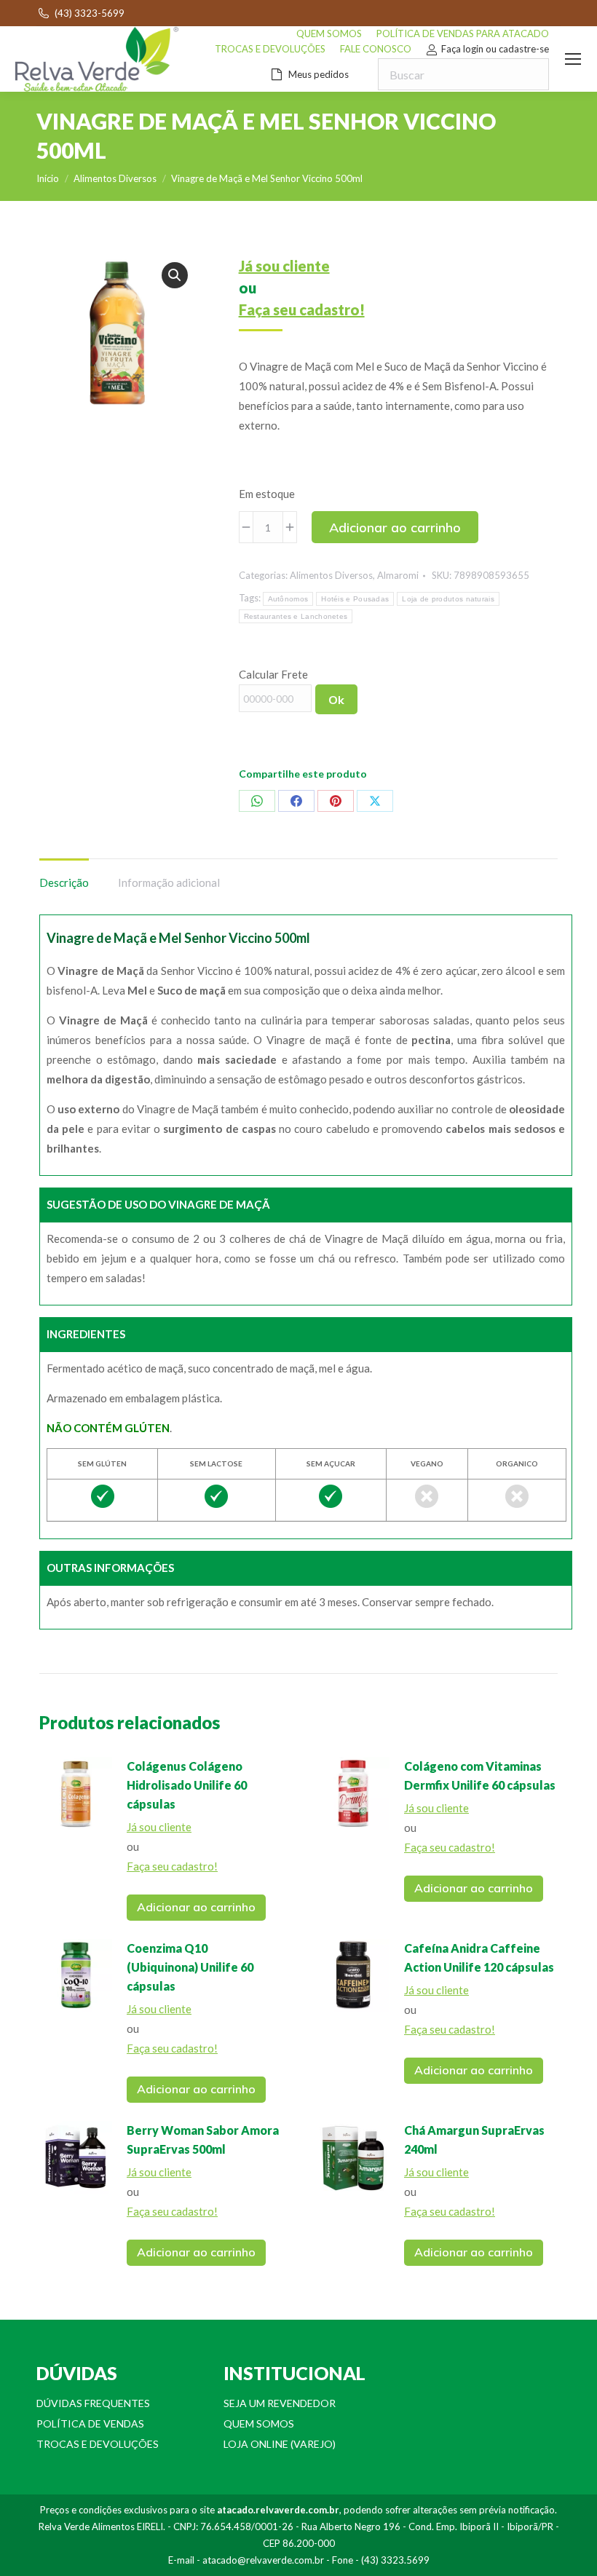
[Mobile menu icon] (573, 59)
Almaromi (398, 575)
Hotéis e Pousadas (355, 599)
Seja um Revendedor (280, 2403)
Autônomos (288, 599)
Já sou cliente (284, 266)
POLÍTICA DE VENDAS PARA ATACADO (463, 33)
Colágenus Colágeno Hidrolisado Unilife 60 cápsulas (187, 1785)
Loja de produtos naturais (448, 599)
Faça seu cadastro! (302, 309)
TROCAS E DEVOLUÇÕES (270, 49)
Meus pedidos (319, 74)
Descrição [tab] (64, 882)
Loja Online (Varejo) (280, 2444)
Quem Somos (259, 2423)
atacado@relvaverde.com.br (263, 2560)
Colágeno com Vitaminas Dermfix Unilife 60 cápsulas (480, 1775)
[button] (175, 275)
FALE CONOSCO (376, 49)
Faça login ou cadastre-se (495, 49)
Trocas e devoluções (98, 2444)
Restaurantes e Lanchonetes (296, 616)
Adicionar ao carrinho (395, 528)
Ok (336, 700)
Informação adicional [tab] (169, 882)
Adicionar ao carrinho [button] (196, 1907)
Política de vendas (90, 2423)
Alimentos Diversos (331, 575)
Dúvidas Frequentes (93, 2403)
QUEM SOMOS (329, 33)
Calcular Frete (273, 674)
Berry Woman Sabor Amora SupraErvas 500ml (203, 2140)
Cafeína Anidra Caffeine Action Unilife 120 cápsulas (479, 1957)
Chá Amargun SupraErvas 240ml (474, 2140)
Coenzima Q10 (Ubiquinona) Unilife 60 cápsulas (190, 1967)
